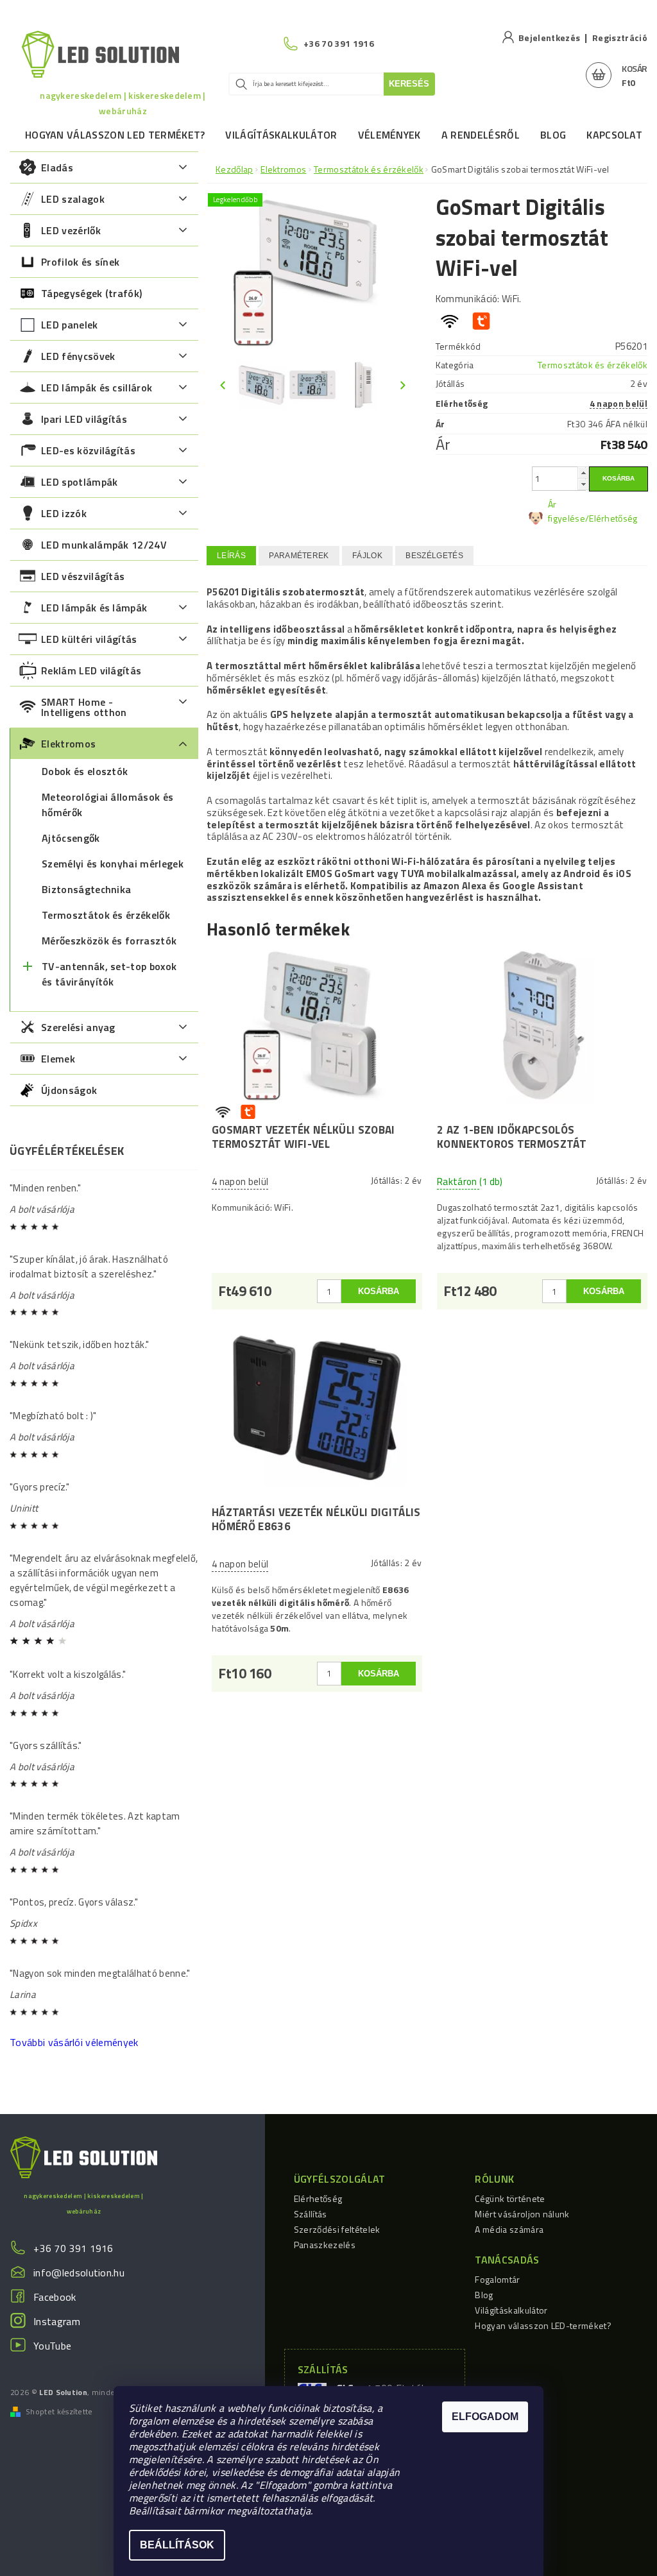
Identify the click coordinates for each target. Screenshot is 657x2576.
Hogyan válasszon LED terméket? (115, 135)
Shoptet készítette (59, 2412)
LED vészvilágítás (83, 576)
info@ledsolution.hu (79, 2273)
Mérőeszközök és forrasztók (109, 941)
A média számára (509, 2229)
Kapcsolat (614, 135)
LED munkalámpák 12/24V (104, 545)
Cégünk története (510, 2198)
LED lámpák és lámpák (94, 608)
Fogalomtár (497, 2279)
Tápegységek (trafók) (91, 293)
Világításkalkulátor (281, 135)
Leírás (231, 556)
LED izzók (64, 513)
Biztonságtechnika (86, 889)
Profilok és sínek (80, 262)
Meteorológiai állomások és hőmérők (107, 805)
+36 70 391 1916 (73, 2248)
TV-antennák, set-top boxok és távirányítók (109, 974)
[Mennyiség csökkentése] (583, 484)
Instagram (57, 2321)
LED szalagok (73, 199)
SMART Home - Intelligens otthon (84, 707)
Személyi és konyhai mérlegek (113, 864)
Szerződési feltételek (337, 2229)
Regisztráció (620, 38)
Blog (553, 135)
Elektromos (68, 744)
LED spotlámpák (79, 482)
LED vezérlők (71, 230)
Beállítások (177, 2545)
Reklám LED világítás (91, 670)
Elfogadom (485, 2417)
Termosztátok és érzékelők (106, 915)
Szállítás (311, 2214)
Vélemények (389, 135)
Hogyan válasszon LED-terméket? (543, 2325)
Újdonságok (69, 1090)
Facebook (55, 2297)
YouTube (52, 2346)
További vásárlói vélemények (74, 2042)
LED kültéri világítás (89, 639)
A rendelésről (481, 135)
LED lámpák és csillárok (97, 388)
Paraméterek (299, 556)
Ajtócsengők (71, 838)
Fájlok (367, 556)
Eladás (57, 167)
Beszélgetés (434, 556)
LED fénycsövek (78, 356)
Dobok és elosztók (85, 771)
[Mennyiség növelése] (583, 473)
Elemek (58, 1059)
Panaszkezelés (325, 2245)
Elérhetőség (318, 2198)
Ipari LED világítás (84, 419)
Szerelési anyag (78, 1027)
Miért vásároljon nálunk (522, 2214)
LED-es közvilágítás (88, 450)
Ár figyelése (567, 511)
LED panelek (70, 325)
